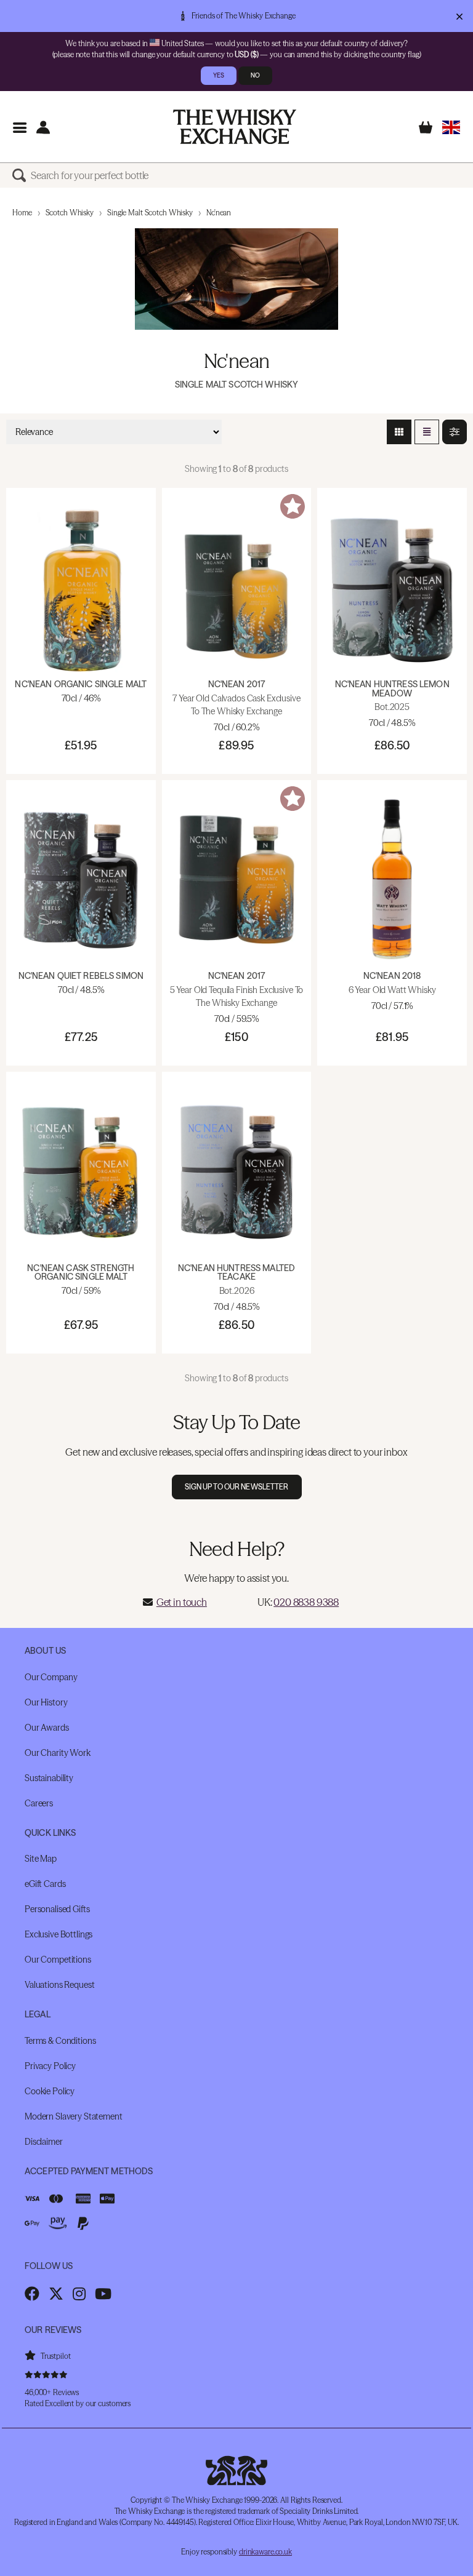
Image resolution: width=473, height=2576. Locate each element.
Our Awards (47, 1728)
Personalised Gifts (57, 1909)
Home (22, 213)
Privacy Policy (50, 2066)
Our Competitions (58, 1960)
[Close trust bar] (459, 16)
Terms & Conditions (60, 2041)
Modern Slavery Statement (74, 2116)
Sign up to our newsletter (237, 1487)
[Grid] (399, 432)
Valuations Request (59, 1985)
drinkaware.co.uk (265, 2552)
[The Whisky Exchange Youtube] (103, 2294)
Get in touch (182, 1602)
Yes (219, 75)
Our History (46, 1702)
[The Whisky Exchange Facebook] (32, 2294)
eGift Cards (45, 1884)
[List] (427, 432)
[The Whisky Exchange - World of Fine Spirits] (235, 127)
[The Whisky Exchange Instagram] (79, 2294)
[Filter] (455, 432)
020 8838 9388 (306, 1602)
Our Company (51, 1677)
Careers (39, 1803)
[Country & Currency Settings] (451, 127)
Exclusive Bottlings (59, 1934)
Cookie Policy (50, 2091)
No (255, 75)
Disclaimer (44, 2142)
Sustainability (49, 1778)
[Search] (22, 175)
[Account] (43, 127)
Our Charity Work (58, 1753)
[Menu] (19, 127)
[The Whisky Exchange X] (56, 2294)
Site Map (41, 1859)
